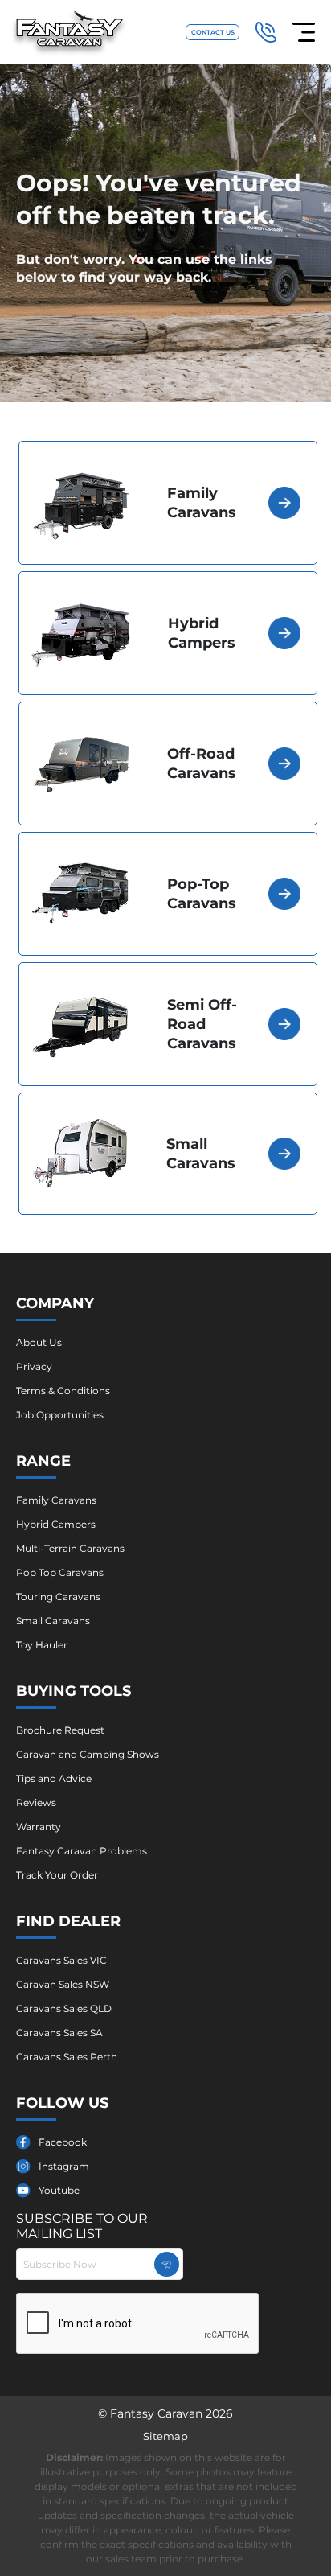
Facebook (63, 2142)
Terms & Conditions (63, 1391)
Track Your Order (57, 1875)
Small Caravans (53, 1621)
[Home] (69, 33)
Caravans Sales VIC (61, 1960)
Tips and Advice (54, 1778)
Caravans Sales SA (59, 2033)
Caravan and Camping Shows (88, 1754)
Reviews (36, 1802)
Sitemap (165, 2436)
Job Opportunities (60, 1415)
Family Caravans (56, 1500)
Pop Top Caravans (60, 1572)
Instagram (64, 2166)
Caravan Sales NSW (63, 1984)
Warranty (39, 1827)
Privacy (34, 1366)
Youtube (59, 2190)
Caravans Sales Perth (67, 2057)
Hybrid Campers (56, 1524)
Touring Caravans (58, 1597)
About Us (39, 1342)
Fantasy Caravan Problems (82, 1851)
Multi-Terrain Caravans (70, 1548)
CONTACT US (213, 32)
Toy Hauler (42, 1645)
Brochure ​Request (60, 1730)
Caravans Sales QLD (64, 2008)
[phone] (266, 32)
